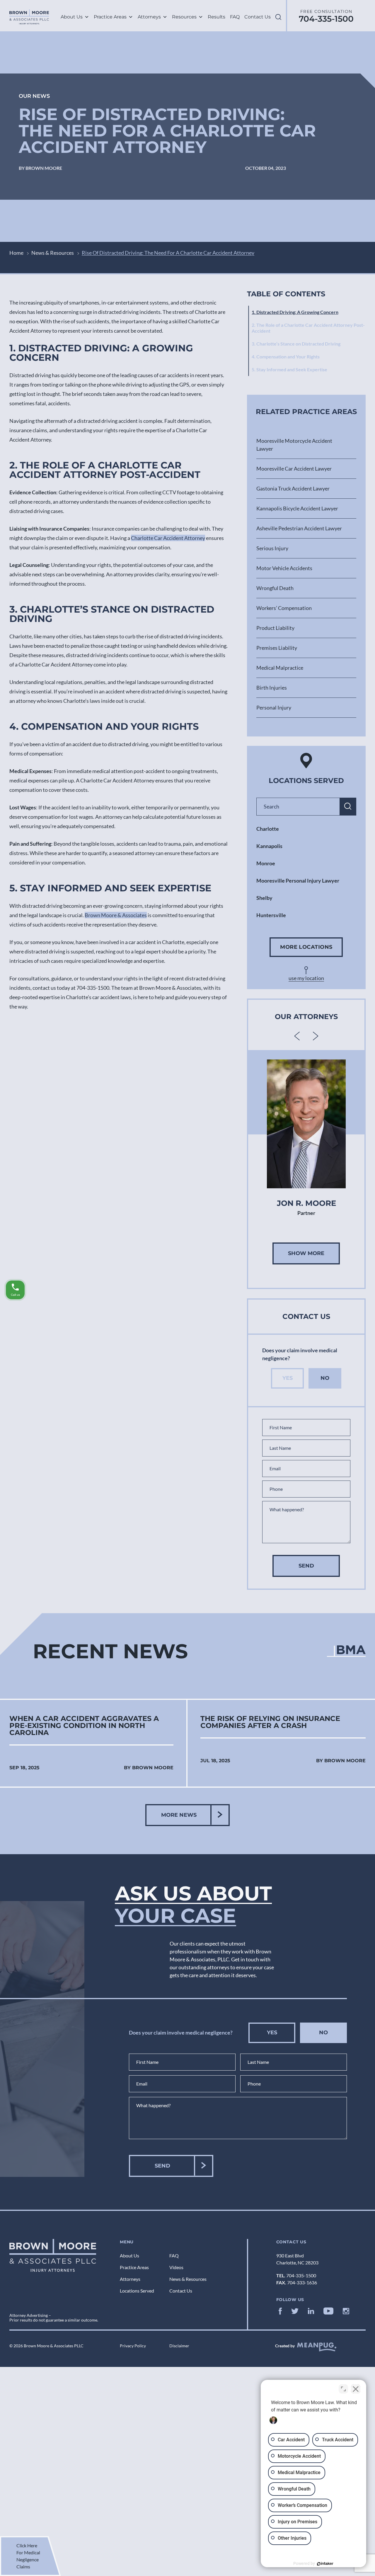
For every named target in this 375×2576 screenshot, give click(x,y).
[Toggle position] (343, 2389)
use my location (306, 978)
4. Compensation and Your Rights (286, 357)
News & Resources (53, 253)
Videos (176, 2267)
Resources (184, 17)
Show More (306, 1253)
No (325, 1378)
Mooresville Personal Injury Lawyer (298, 881)
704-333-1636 (302, 2282)
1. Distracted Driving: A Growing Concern (295, 312)
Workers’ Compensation (284, 608)
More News (179, 1815)
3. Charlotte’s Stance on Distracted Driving (296, 344)
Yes (288, 1378)
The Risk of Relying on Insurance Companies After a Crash (270, 1722)
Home (16, 253)
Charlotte (268, 829)
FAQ (235, 17)
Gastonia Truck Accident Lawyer (293, 488)
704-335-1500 (326, 19)
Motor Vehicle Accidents (284, 568)
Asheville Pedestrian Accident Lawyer (299, 528)
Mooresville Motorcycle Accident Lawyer (294, 445)
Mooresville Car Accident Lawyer (294, 469)
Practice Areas (110, 17)
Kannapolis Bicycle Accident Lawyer (297, 508)
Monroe (266, 863)
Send (306, 1566)
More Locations (306, 947)
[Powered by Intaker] (325, 2564)
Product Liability (275, 628)
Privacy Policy (133, 2346)
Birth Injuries (272, 688)
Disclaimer (179, 2346)
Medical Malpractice (280, 668)
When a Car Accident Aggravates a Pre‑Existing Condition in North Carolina (84, 1726)
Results (217, 17)
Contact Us (258, 17)
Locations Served (137, 2291)
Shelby (264, 898)
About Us (72, 17)
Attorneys (149, 17)
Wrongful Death (275, 588)
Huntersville (271, 915)
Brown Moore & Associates (116, 915)
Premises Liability (277, 648)
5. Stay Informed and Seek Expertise (289, 369)
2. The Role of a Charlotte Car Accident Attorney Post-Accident (308, 328)
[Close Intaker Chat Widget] (356, 2389)
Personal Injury (274, 707)
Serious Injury (272, 548)
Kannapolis (269, 846)
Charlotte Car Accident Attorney (168, 538)
